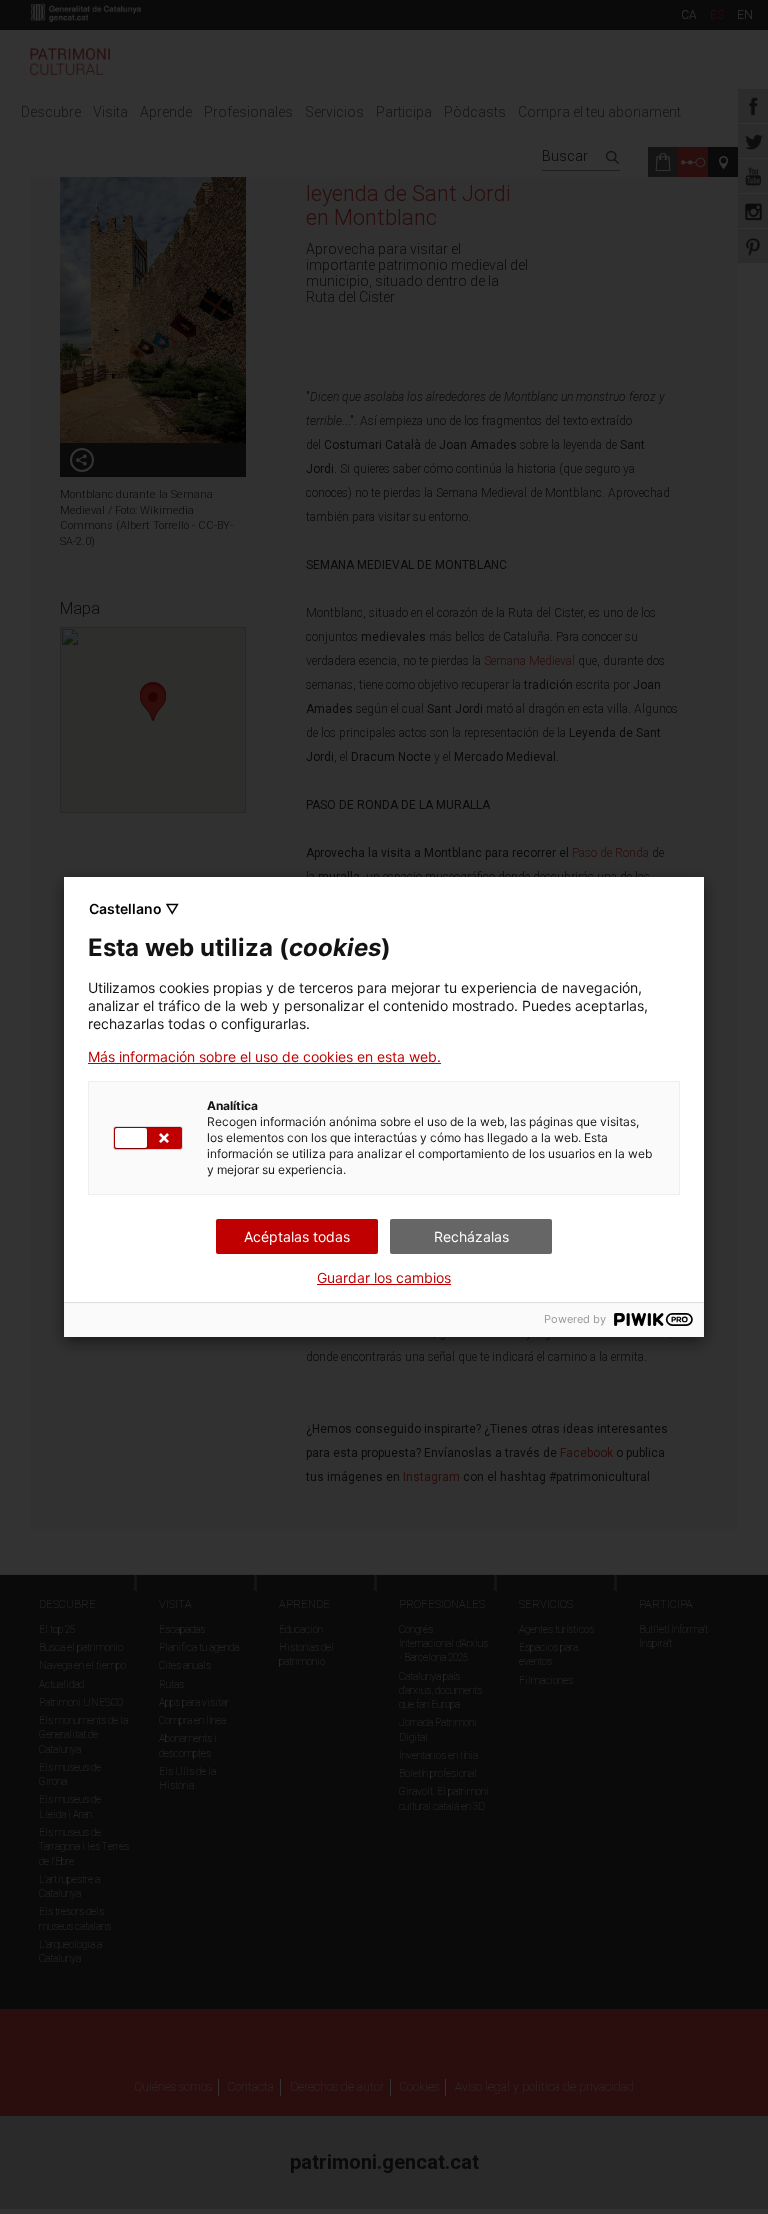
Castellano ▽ (134, 908)
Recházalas (471, 1236)
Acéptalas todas (297, 1236)
